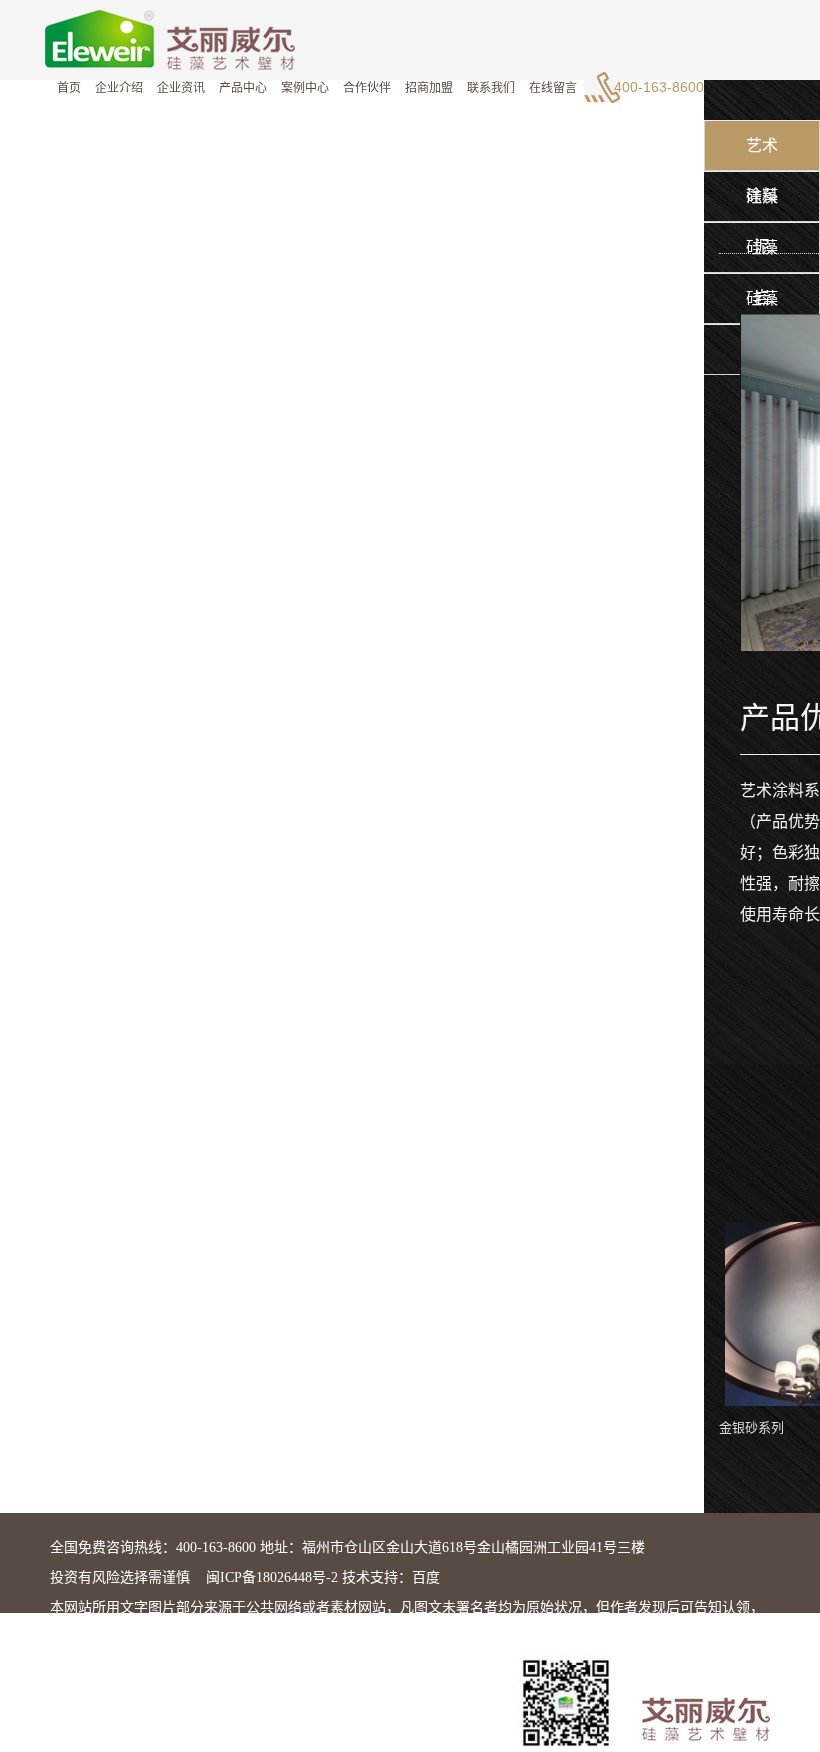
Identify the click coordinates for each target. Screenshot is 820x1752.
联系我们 (491, 88)
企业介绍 (119, 88)
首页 (69, 88)
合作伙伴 (367, 88)
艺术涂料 (762, 154)
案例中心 (305, 88)
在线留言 (553, 88)
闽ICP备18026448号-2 (272, 1577)
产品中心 (243, 88)
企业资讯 (181, 88)
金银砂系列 (751, 1427)
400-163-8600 (659, 87)
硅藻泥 (762, 205)
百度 (426, 1577)
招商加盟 (429, 88)
